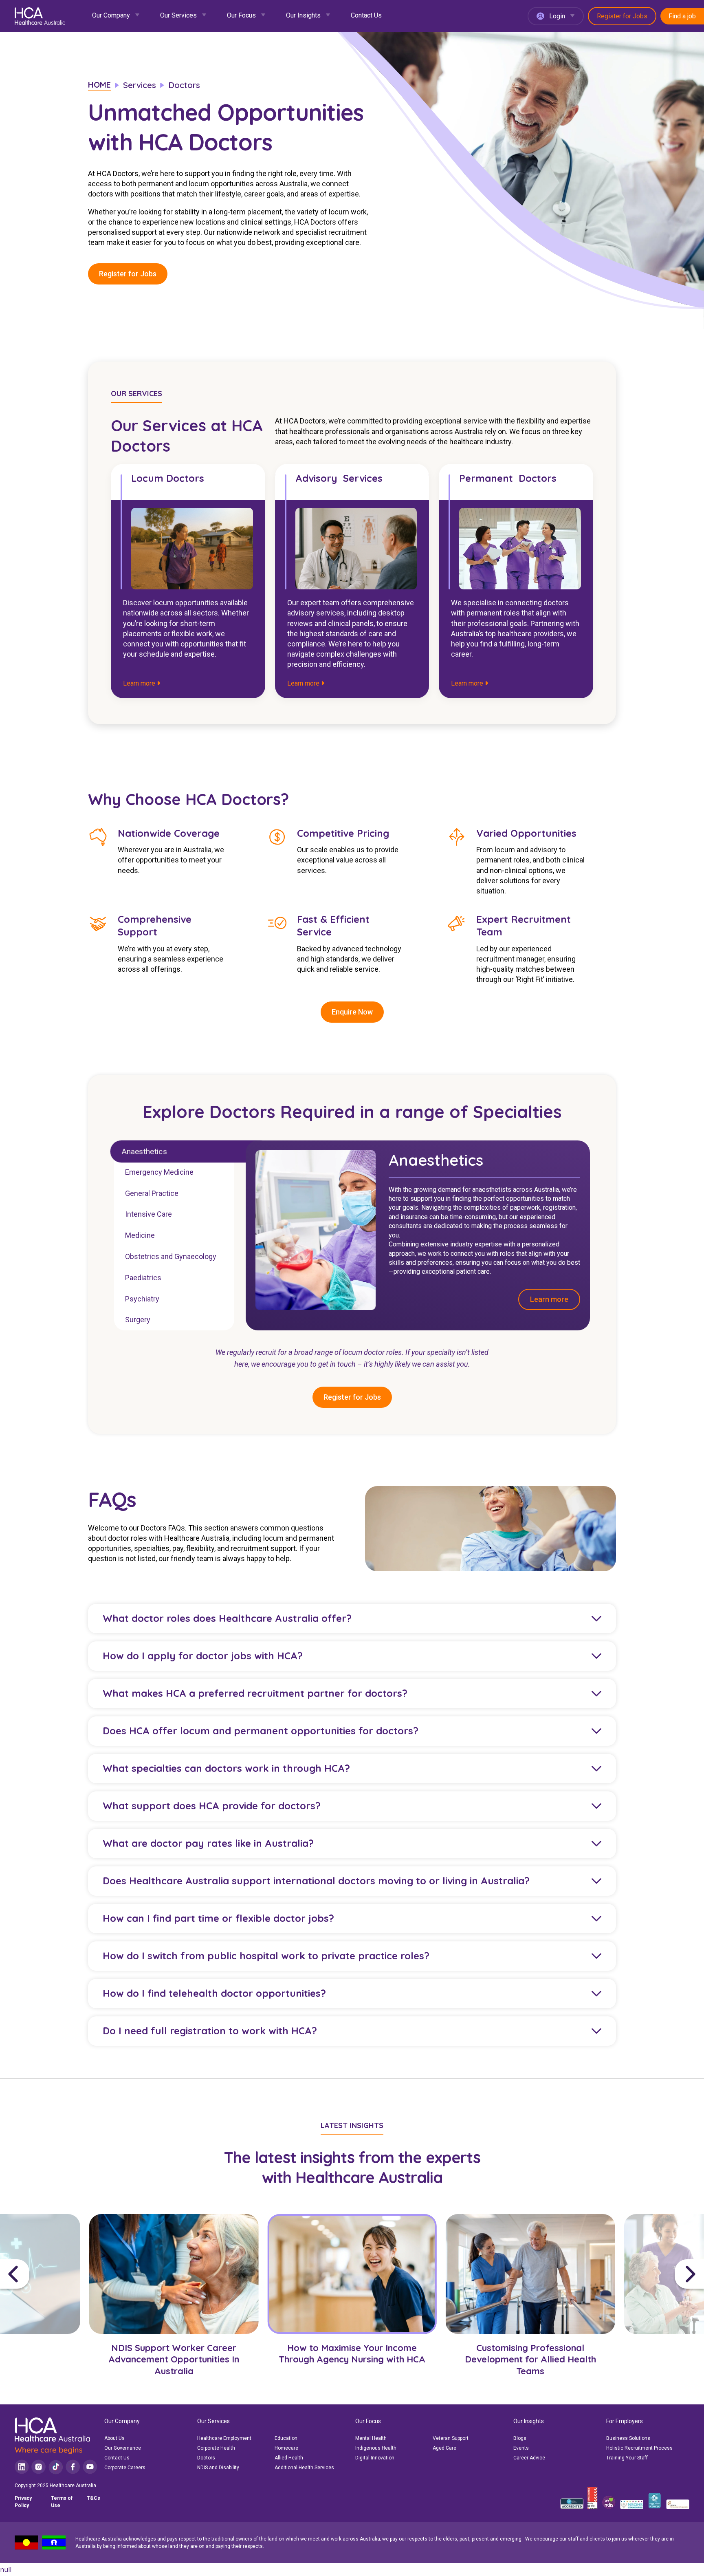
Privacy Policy (23, 2502)
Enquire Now (352, 1012)
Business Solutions (628, 2438)
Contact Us (366, 15)
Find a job (682, 16)
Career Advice (529, 2458)
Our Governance (123, 2448)
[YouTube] (90, 2467)
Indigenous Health (376, 2448)
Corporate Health (216, 2448)
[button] (42, 2274)
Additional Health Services (304, 2468)
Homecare (286, 2448)
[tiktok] (56, 2467)
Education (286, 2438)
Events (521, 2448)
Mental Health (371, 2438)
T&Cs (93, 2498)
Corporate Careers (125, 2468)
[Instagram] (38, 2467)
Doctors (206, 2458)
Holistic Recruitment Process (639, 2448)
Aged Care (444, 2448)
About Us (114, 2438)
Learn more (140, 683)
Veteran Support (451, 2438)
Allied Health (289, 2458)
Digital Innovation (375, 2458)
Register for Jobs (622, 16)
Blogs (520, 2438)
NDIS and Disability (218, 2468)
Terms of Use (62, 2502)
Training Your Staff (627, 2458)
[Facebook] (73, 2467)
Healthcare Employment (224, 2438)
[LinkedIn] (22, 2467)
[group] (174, 2302)
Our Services (178, 15)
